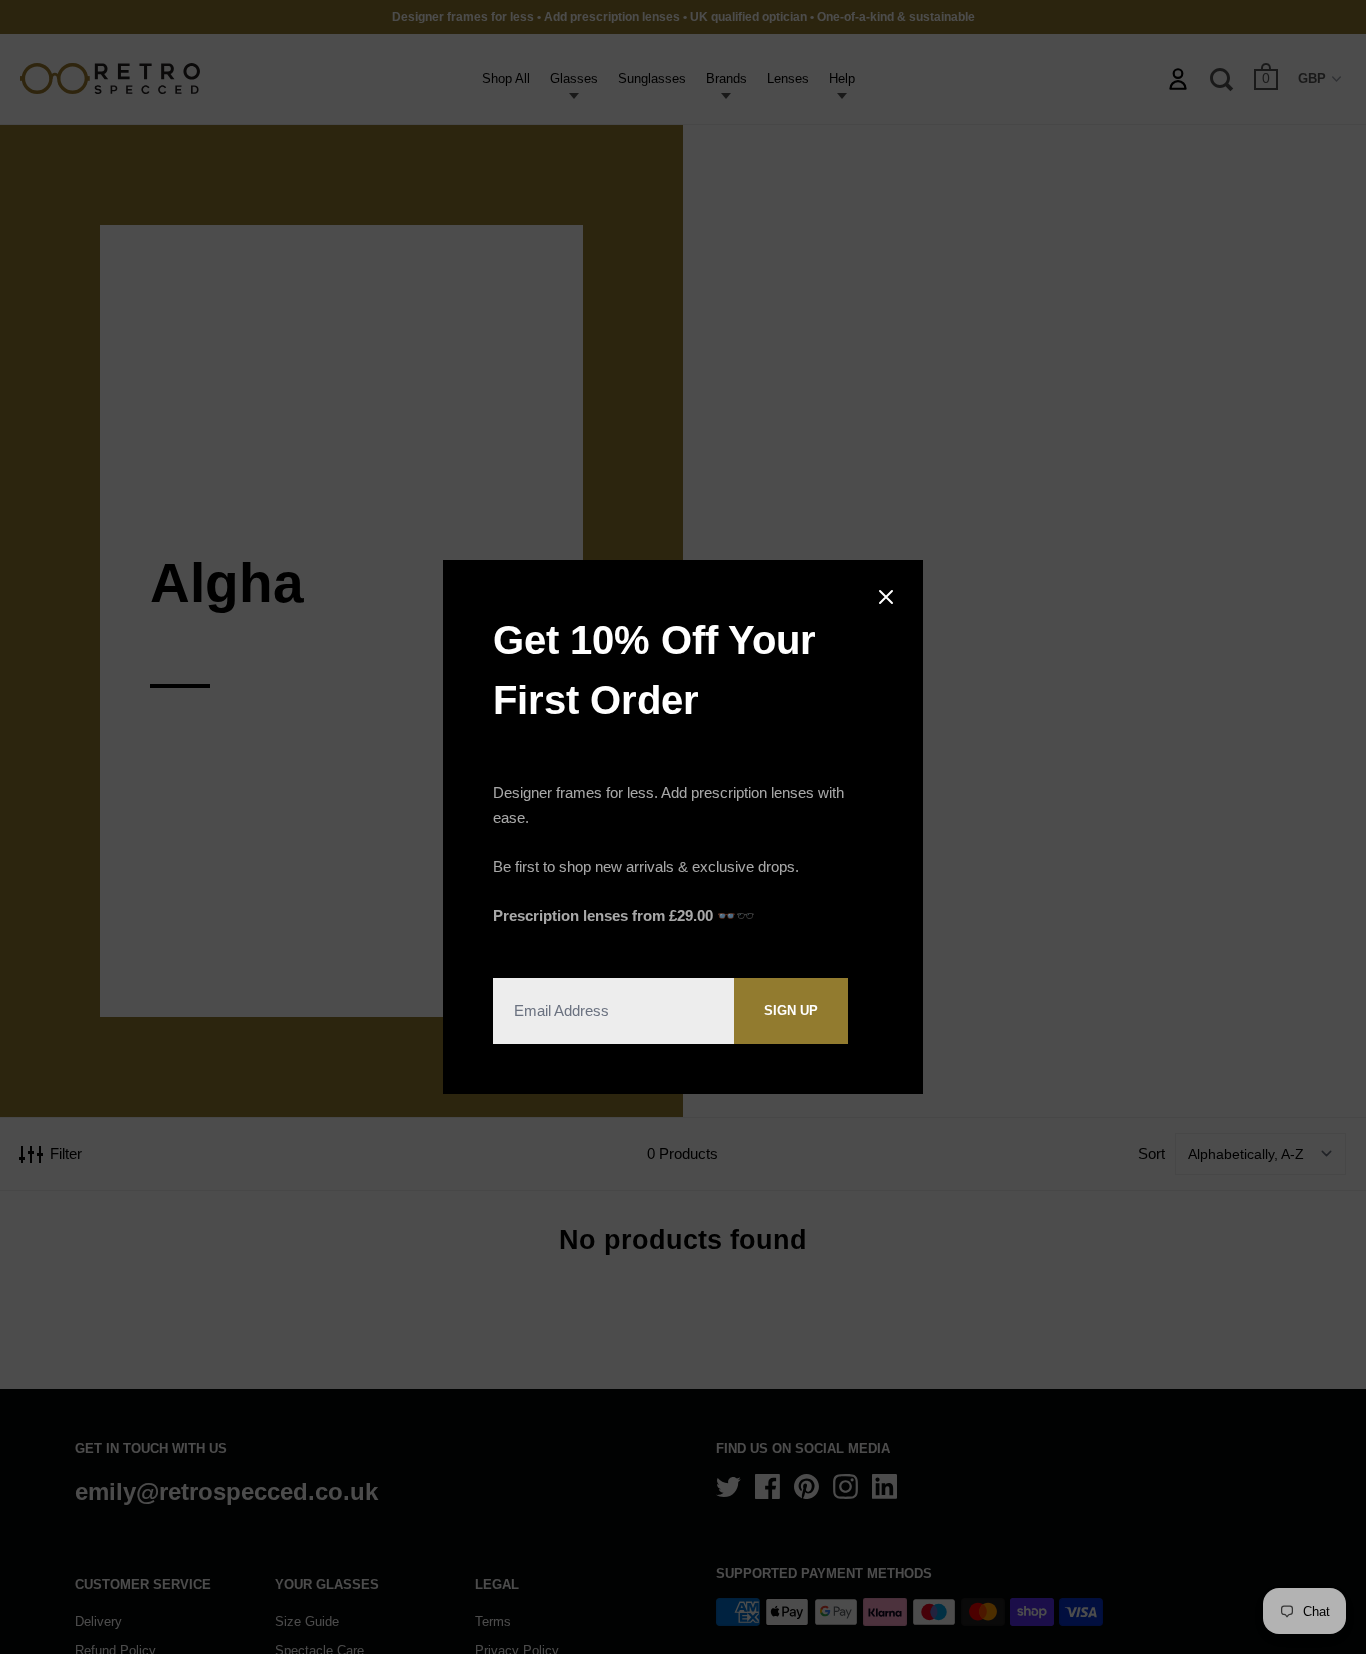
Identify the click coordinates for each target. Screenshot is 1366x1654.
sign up (791, 1010)
